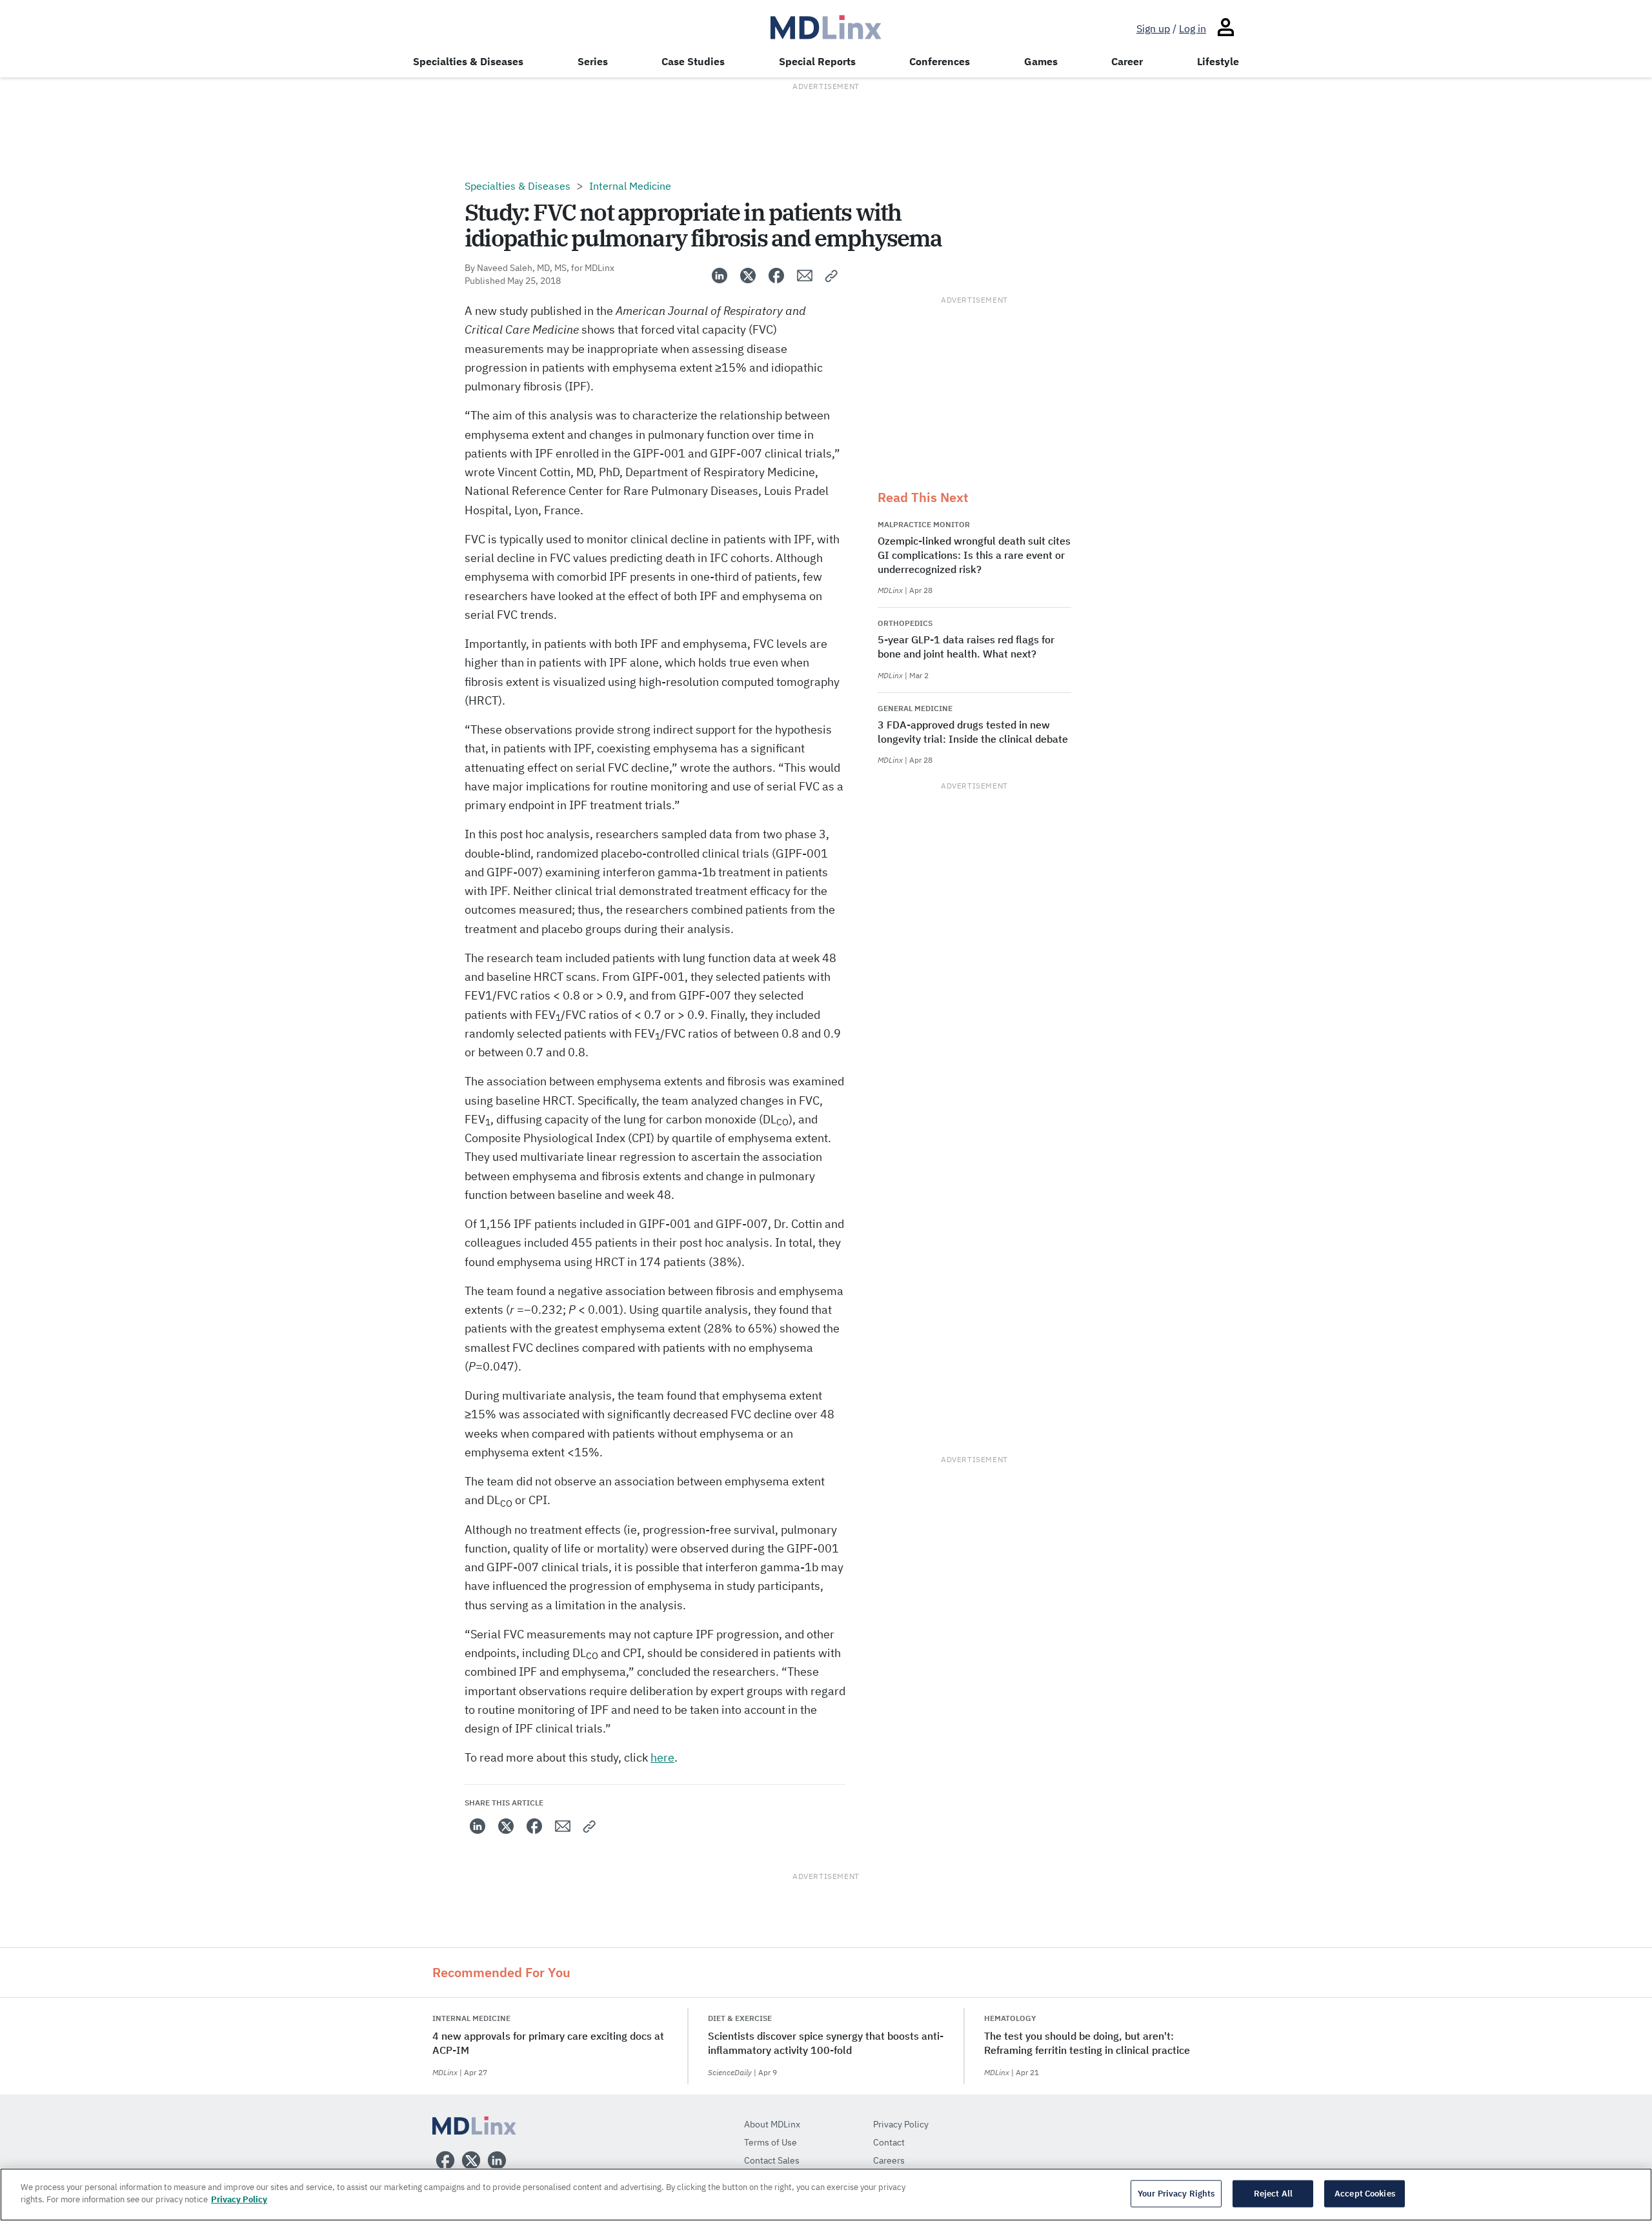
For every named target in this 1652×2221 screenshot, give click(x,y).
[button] (832, 276)
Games (1041, 61)
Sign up (1153, 28)
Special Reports (817, 61)
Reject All (1273, 2194)
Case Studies (693, 61)
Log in (1193, 28)
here (662, 1757)
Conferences (940, 61)
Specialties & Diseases (468, 61)
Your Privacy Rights (1176, 2194)
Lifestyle (1218, 61)
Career (1127, 61)
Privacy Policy (239, 2199)
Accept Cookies (1365, 2194)
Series (593, 61)
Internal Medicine (630, 186)
